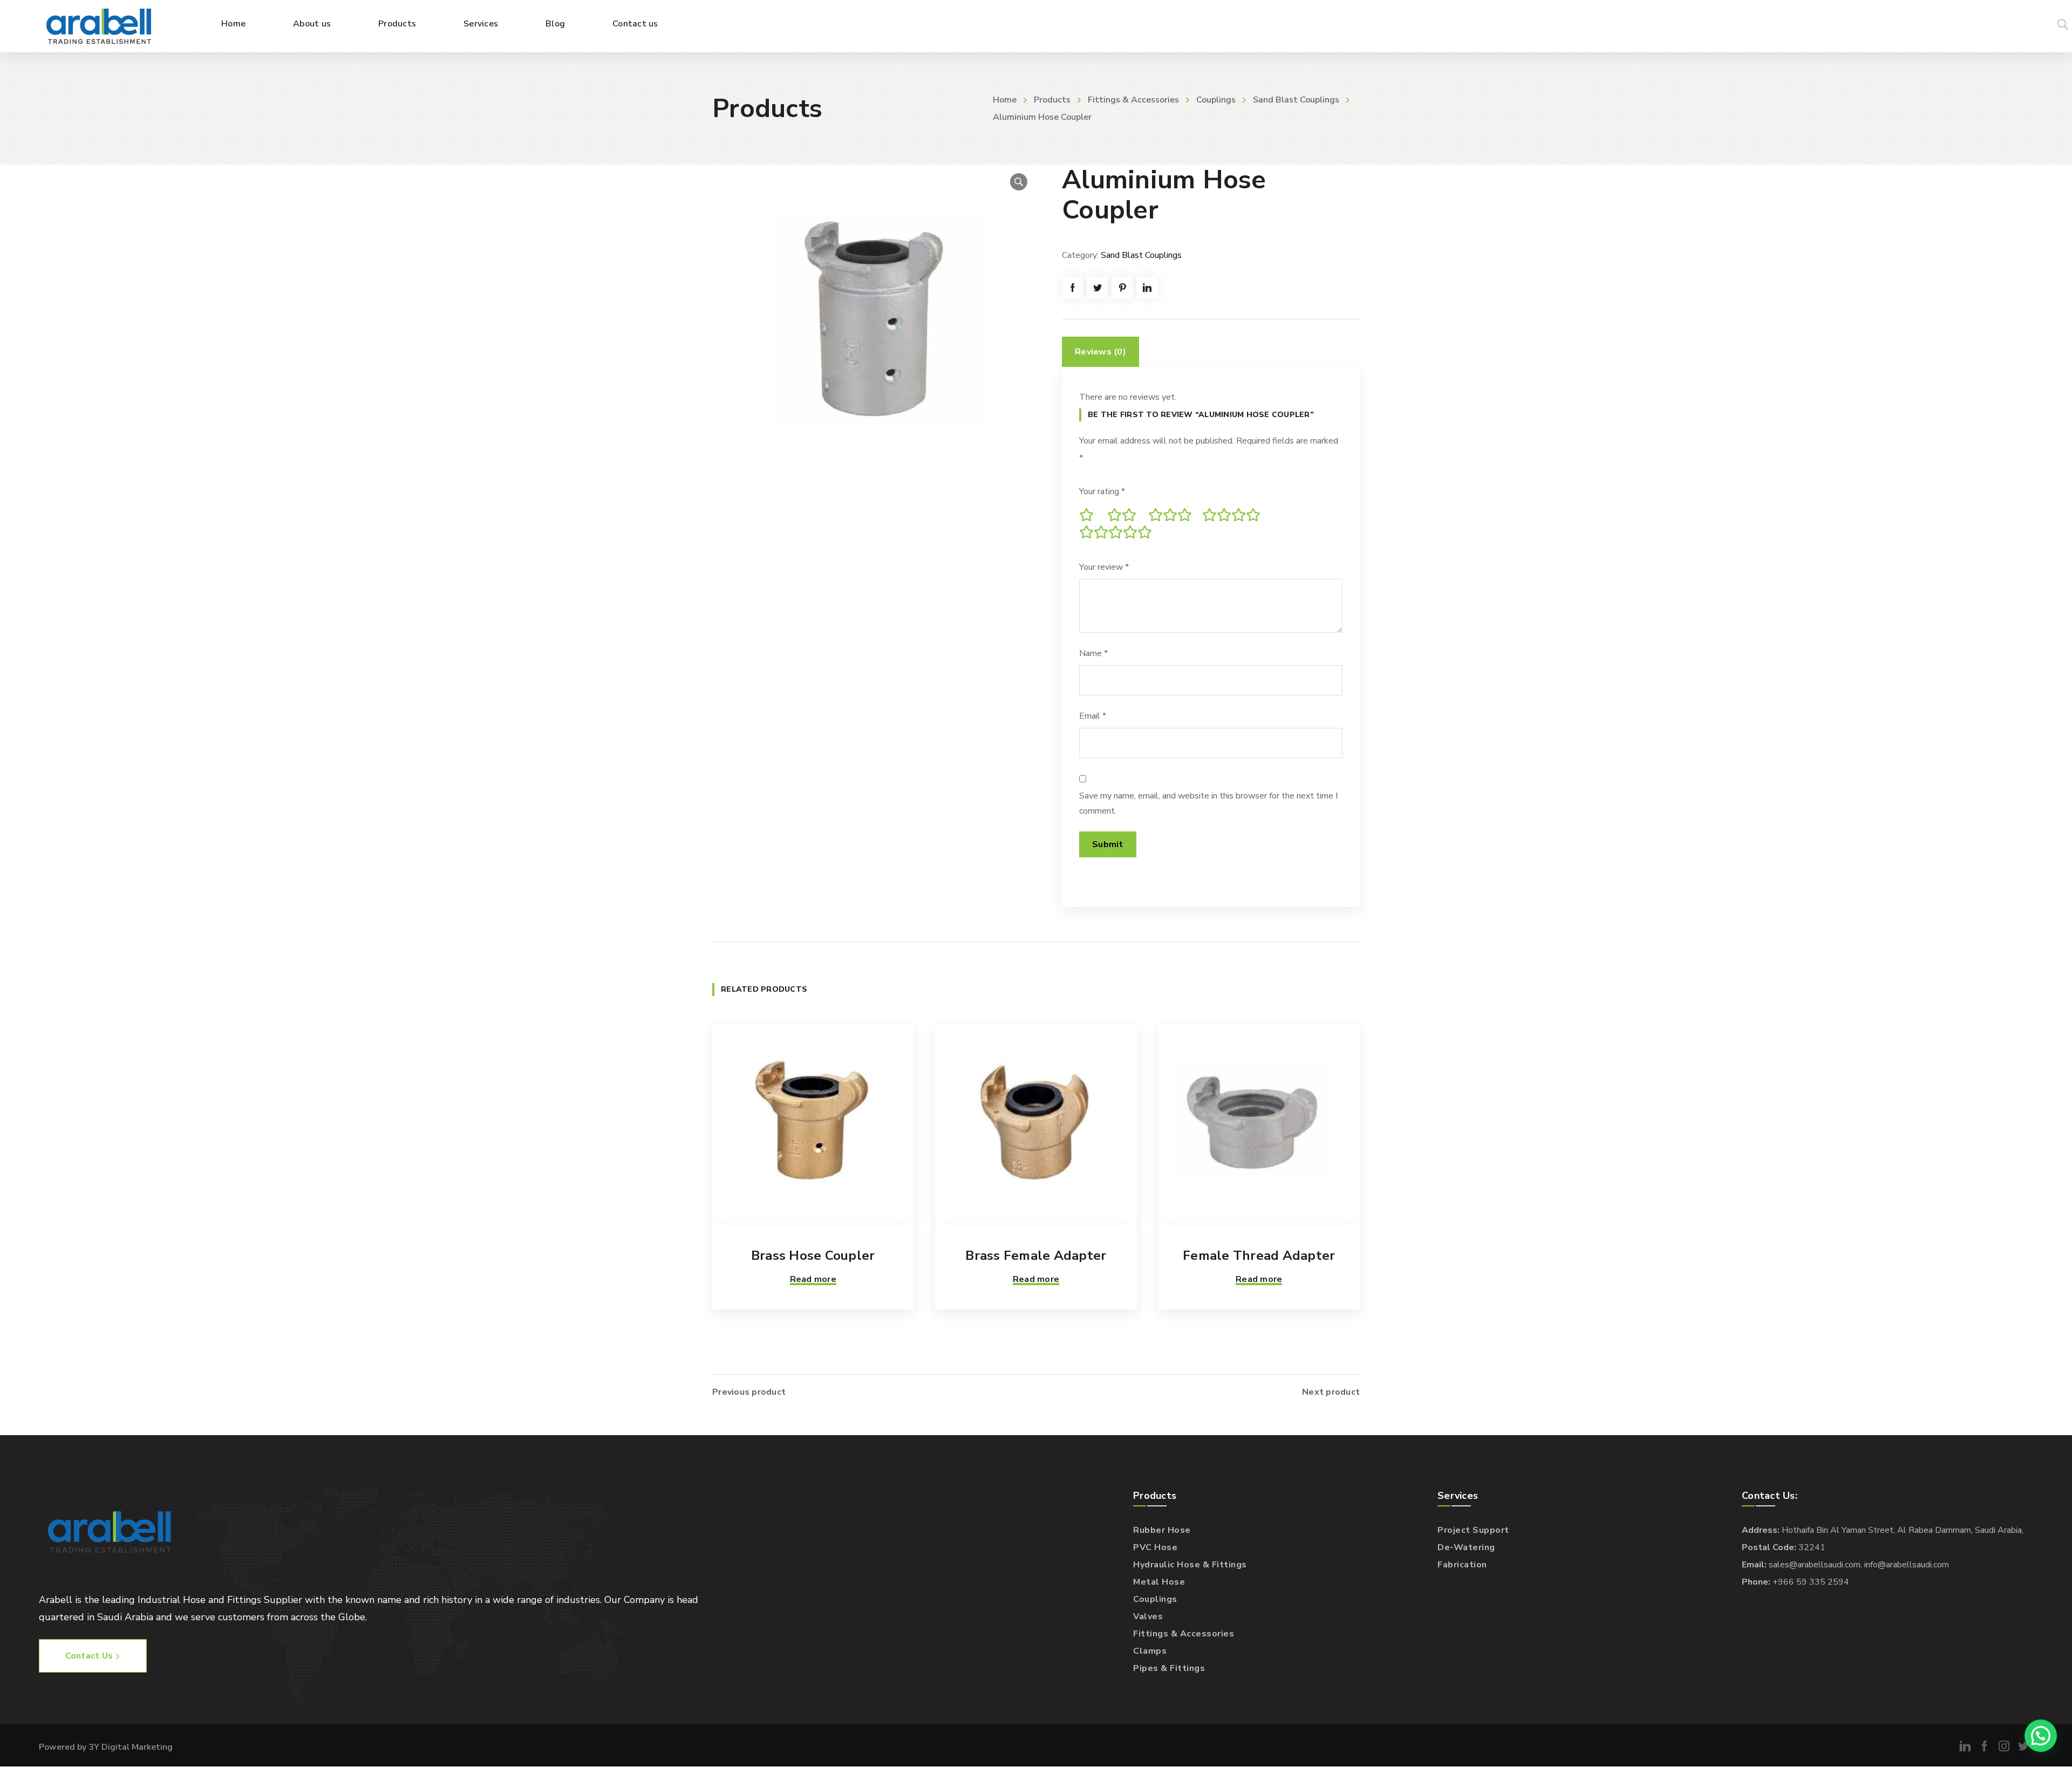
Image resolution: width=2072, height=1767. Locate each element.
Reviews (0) (1100, 352)
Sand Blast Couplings (1296, 100)
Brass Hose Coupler (813, 1256)
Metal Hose (1159, 1582)
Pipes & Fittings (1169, 1668)
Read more (813, 1279)
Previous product (749, 1392)
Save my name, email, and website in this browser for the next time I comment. (1208, 803)
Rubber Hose (1162, 1530)
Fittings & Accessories (1133, 100)
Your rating (1102, 492)
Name (1093, 653)
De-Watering (1466, 1547)
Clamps (1150, 1651)
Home (1005, 100)
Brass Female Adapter (1036, 1256)
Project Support (1473, 1530)
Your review (1104, 567)
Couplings (1216, 100)
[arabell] (99, 26)
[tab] (1100, 352)
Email (1093, 716)
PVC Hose (1155, 1547)
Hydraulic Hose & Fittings (1190, 1565)
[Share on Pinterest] (1122, 288)
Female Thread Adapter (1259, 1256)
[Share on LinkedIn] (1147, 288)
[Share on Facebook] (1073, 288)
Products (1052, 100)
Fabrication (1462, 1565)
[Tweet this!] (1098, 288)
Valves (1148, 1616)
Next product (1331, 1392)
